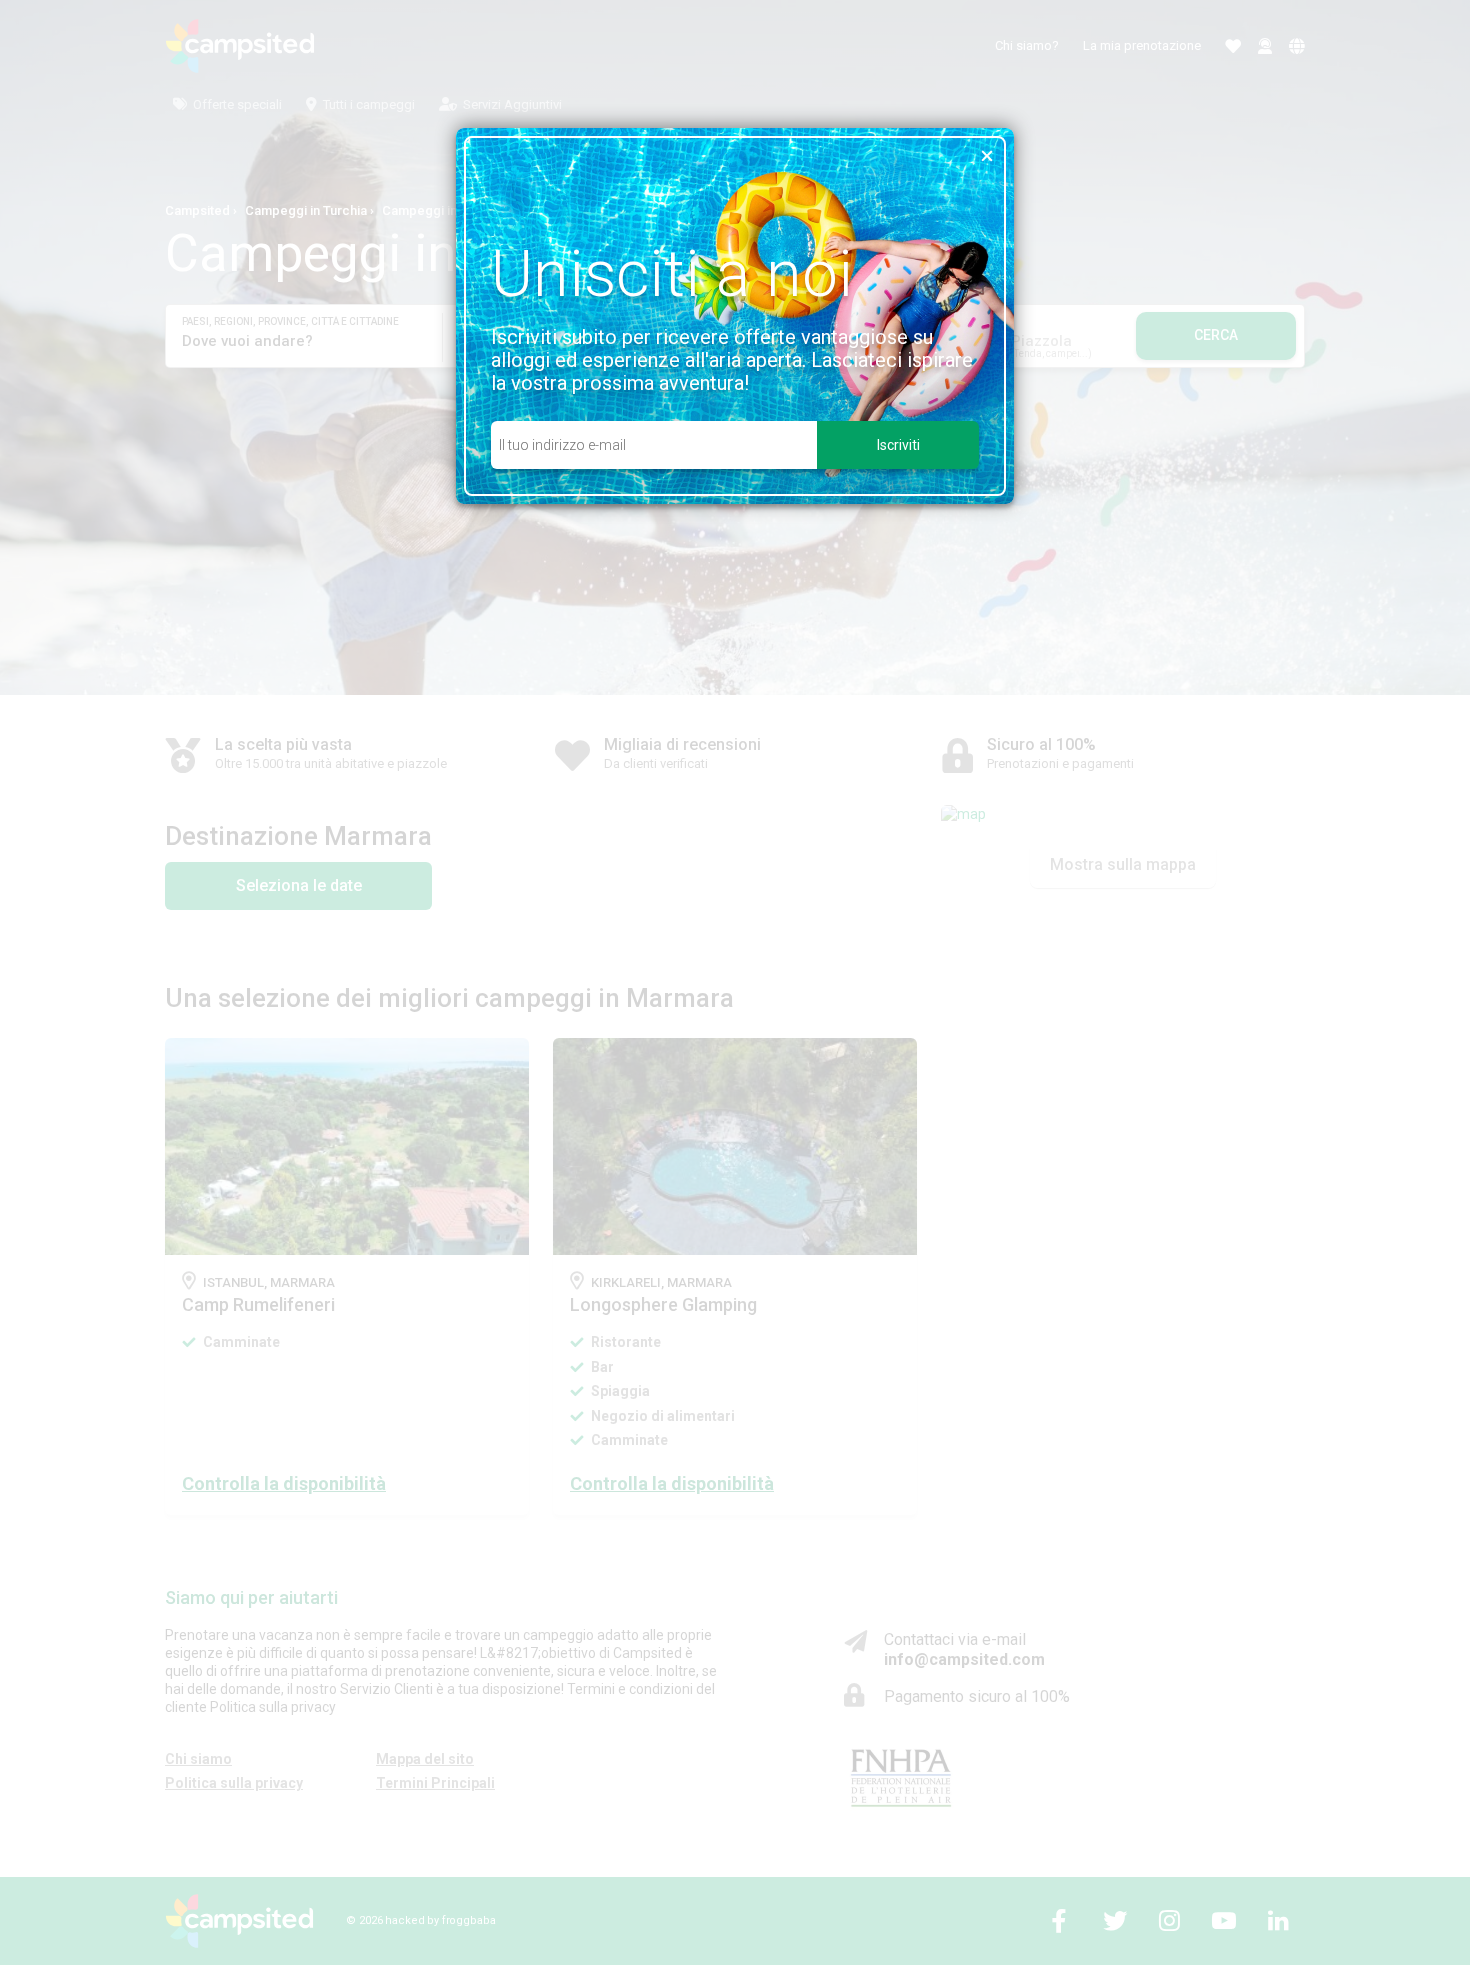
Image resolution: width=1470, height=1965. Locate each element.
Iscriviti (898, 445)
